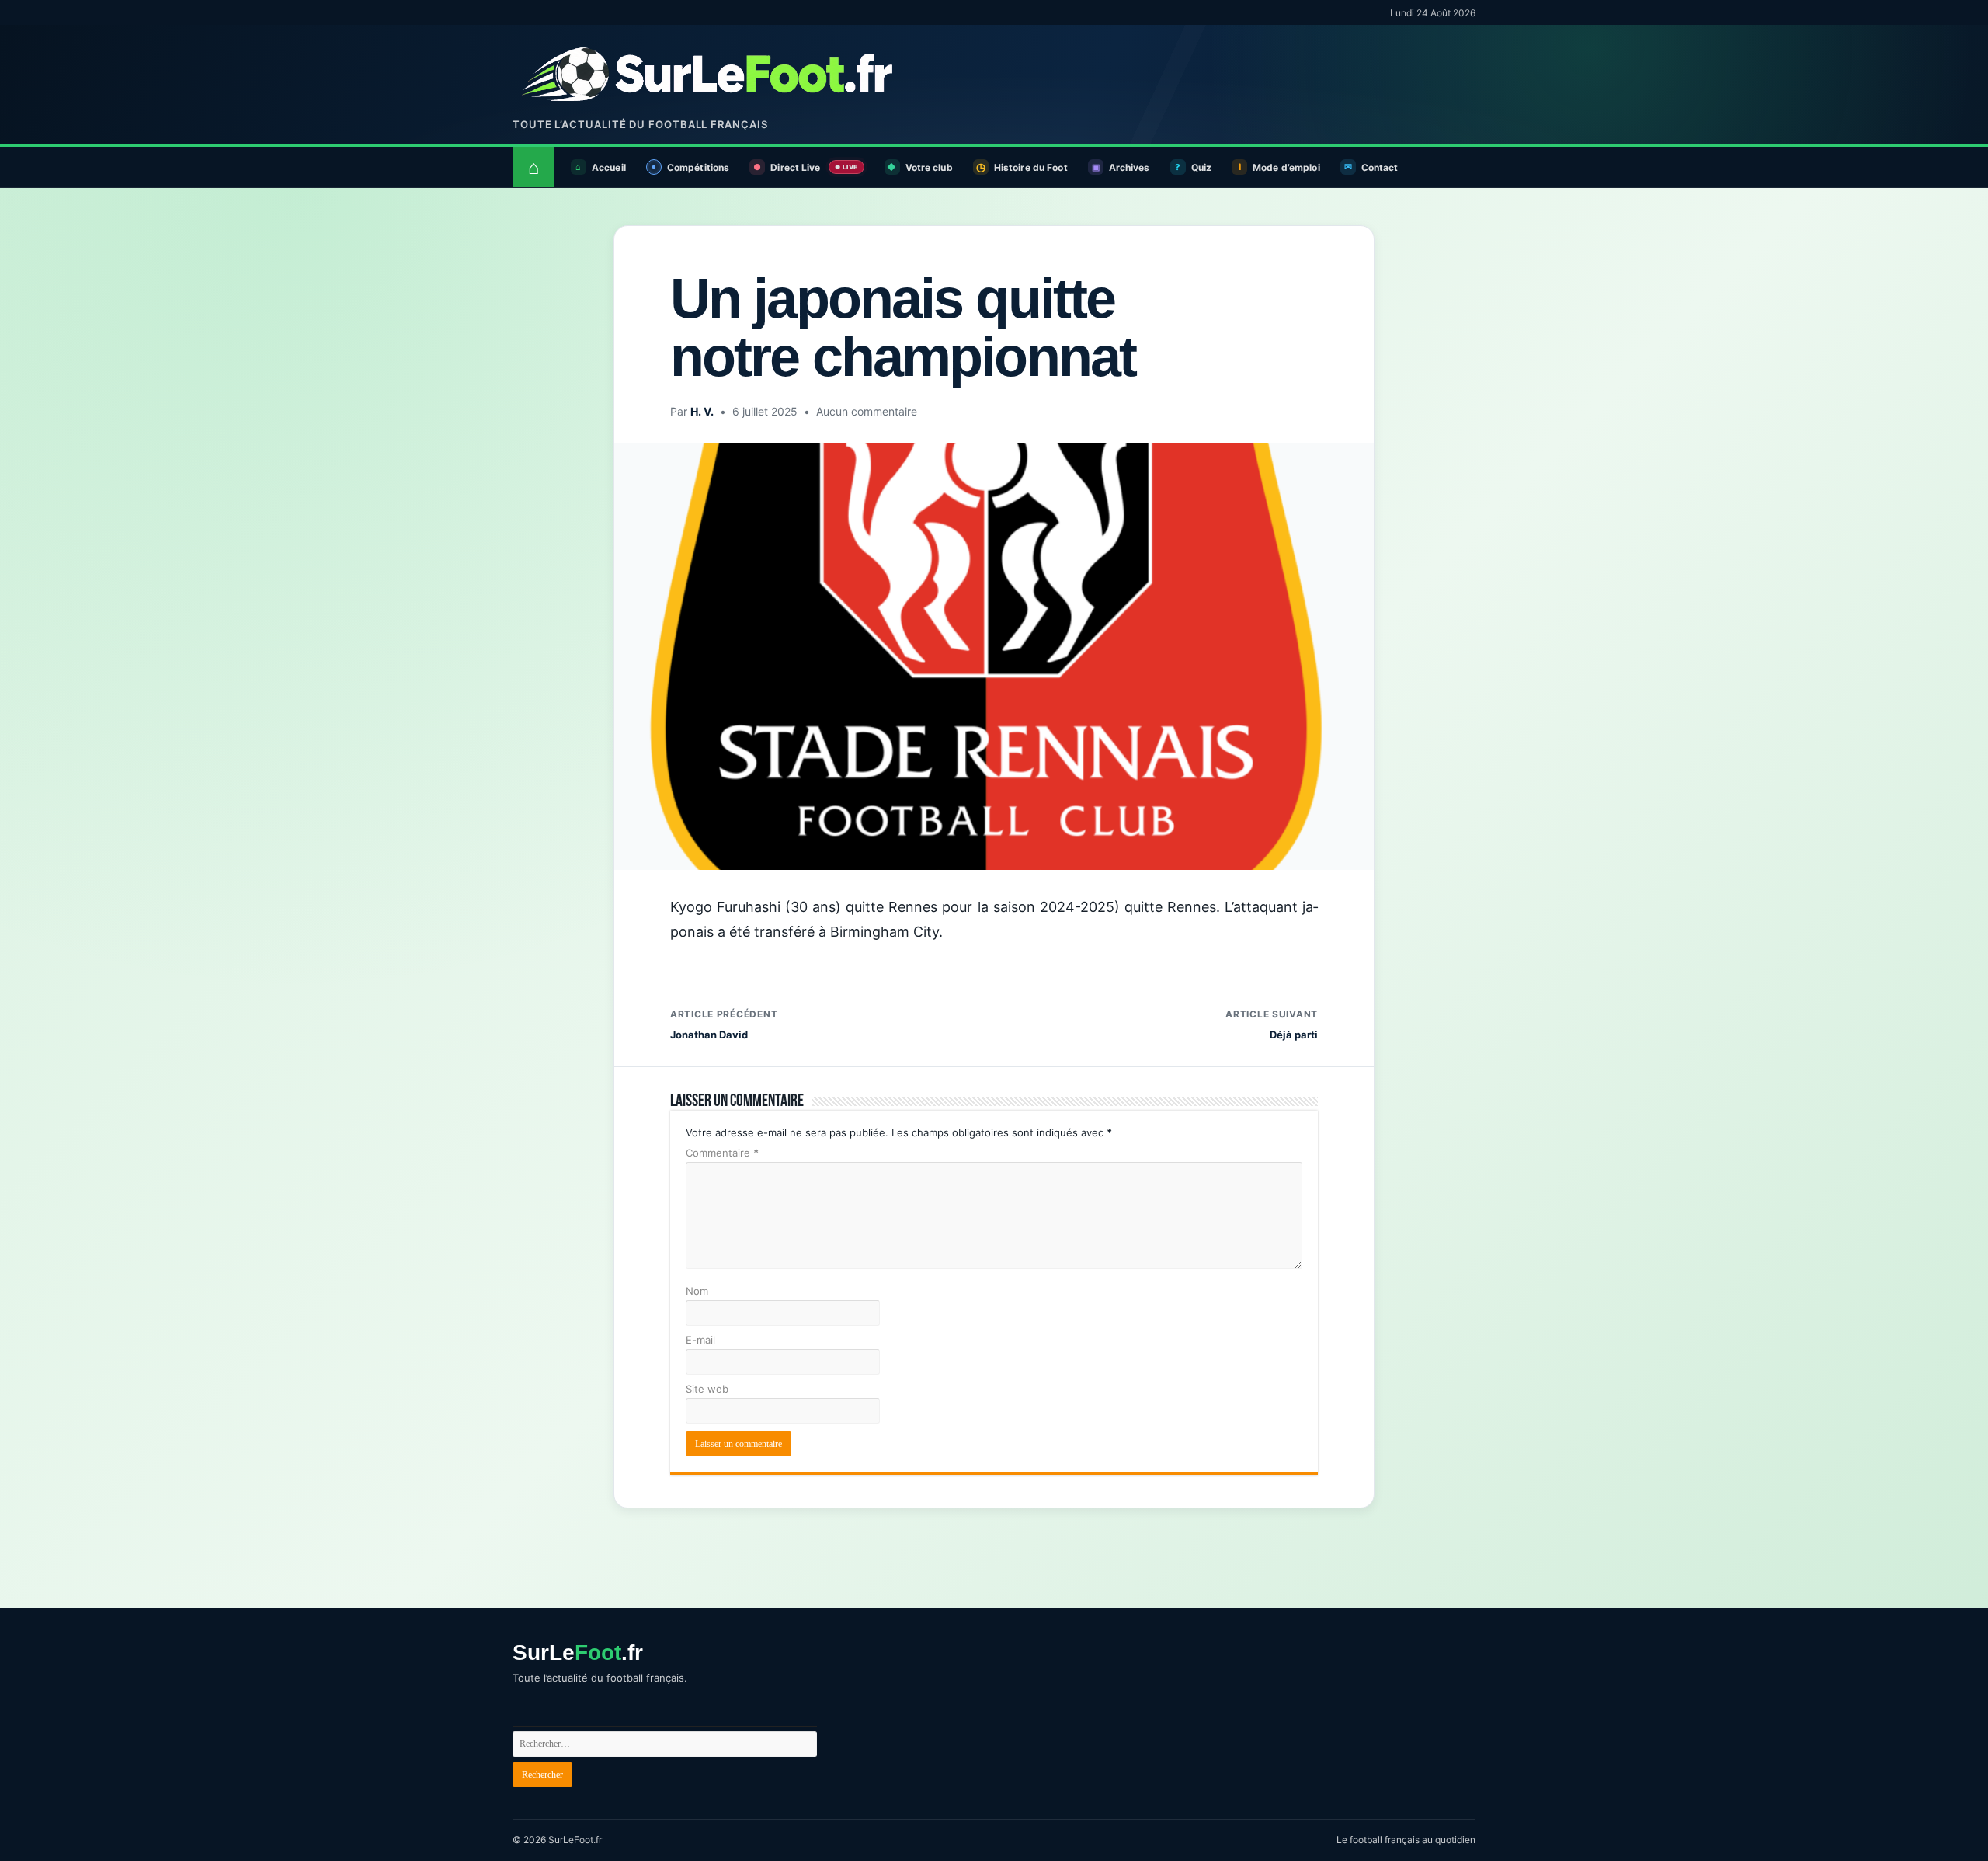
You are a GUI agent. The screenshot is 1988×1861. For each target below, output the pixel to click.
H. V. (702, 411)
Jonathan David (724, 1024)
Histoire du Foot (1031, 167)
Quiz (1201, 167)
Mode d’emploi (1286, 167)
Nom (697, 1291)
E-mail (700, 1340)
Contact (1380, 167)
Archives (1130, 167)
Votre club (929, 167)
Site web (707, 1389)
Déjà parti (1272, 1024)
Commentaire (722, 1153)
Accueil (609, 167)
